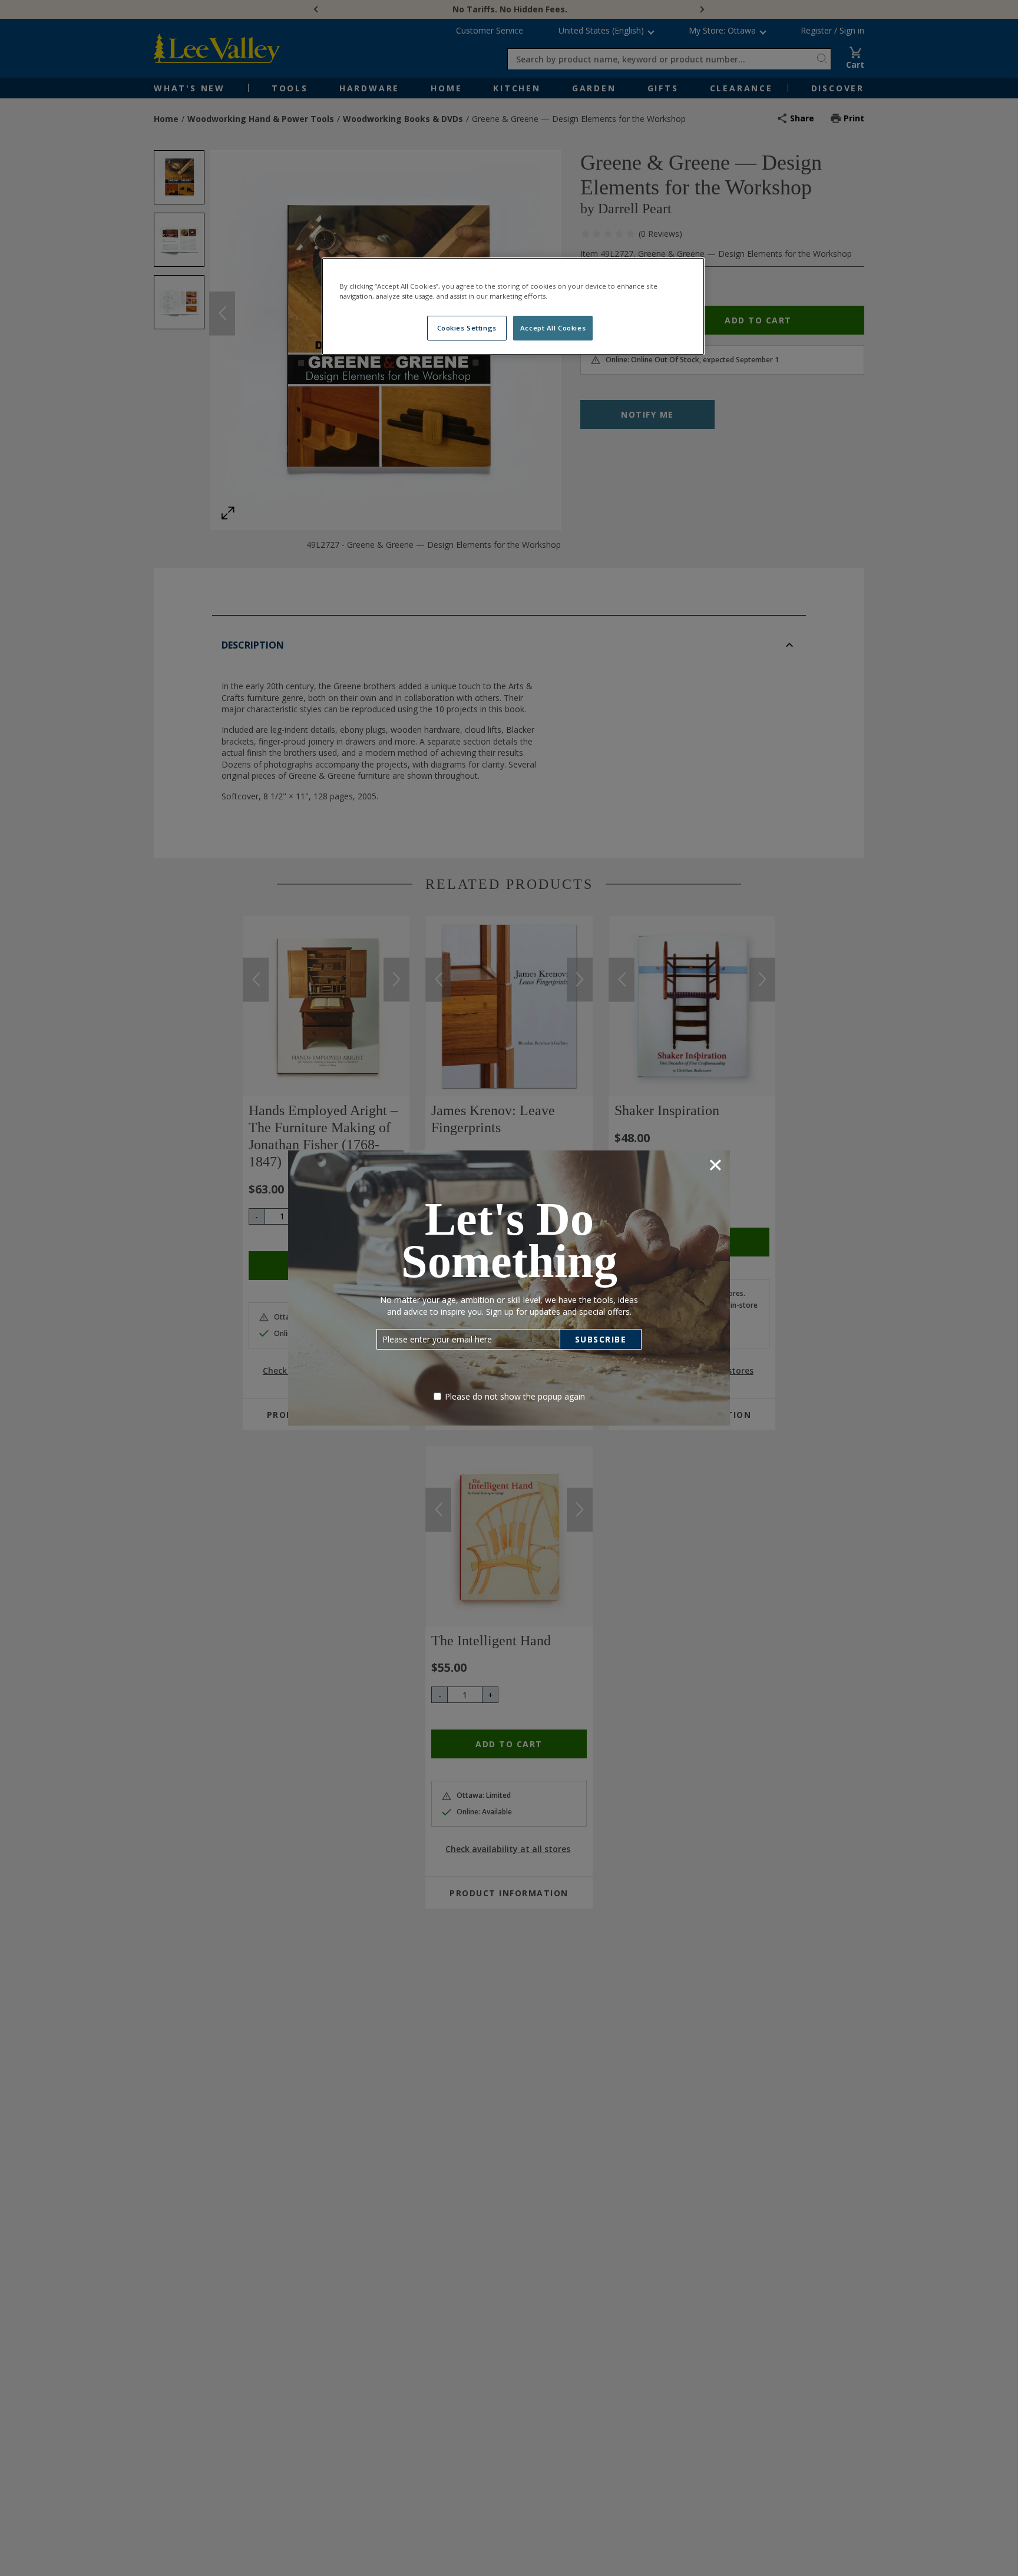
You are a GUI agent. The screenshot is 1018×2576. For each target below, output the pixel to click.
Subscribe (601, 1339)
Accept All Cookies (553, 328)
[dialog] (509, 1288)
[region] (513, 306)
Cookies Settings (467, 328)
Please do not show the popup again (515, 1396)
